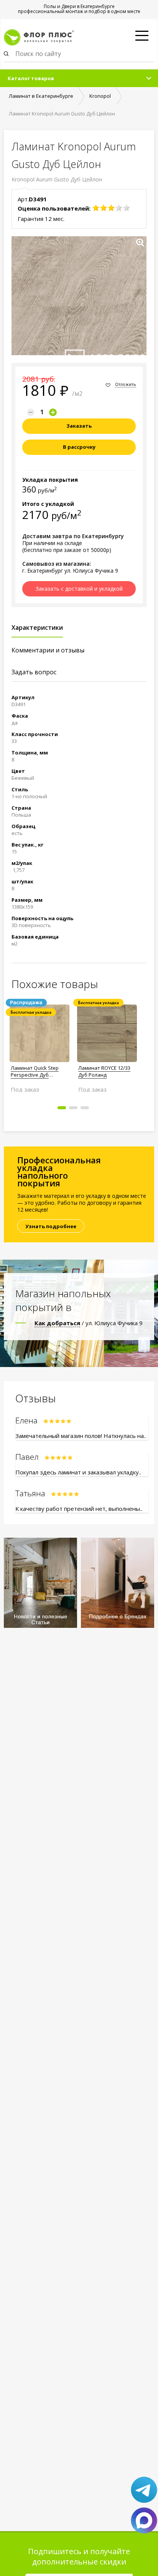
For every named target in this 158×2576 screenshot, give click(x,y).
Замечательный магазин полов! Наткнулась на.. (81, 1436)
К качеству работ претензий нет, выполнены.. (79, 1509)
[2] (104, 208)
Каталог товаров (31, 78)
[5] (127, 208)
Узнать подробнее (51, 1226)
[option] (39, 1045)
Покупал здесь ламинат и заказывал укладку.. (78, 1472)
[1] (96, 208)
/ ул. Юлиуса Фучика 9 (89, 1323)
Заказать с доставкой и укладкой (79, 589)
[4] (119, 208)
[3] (111, 208)
